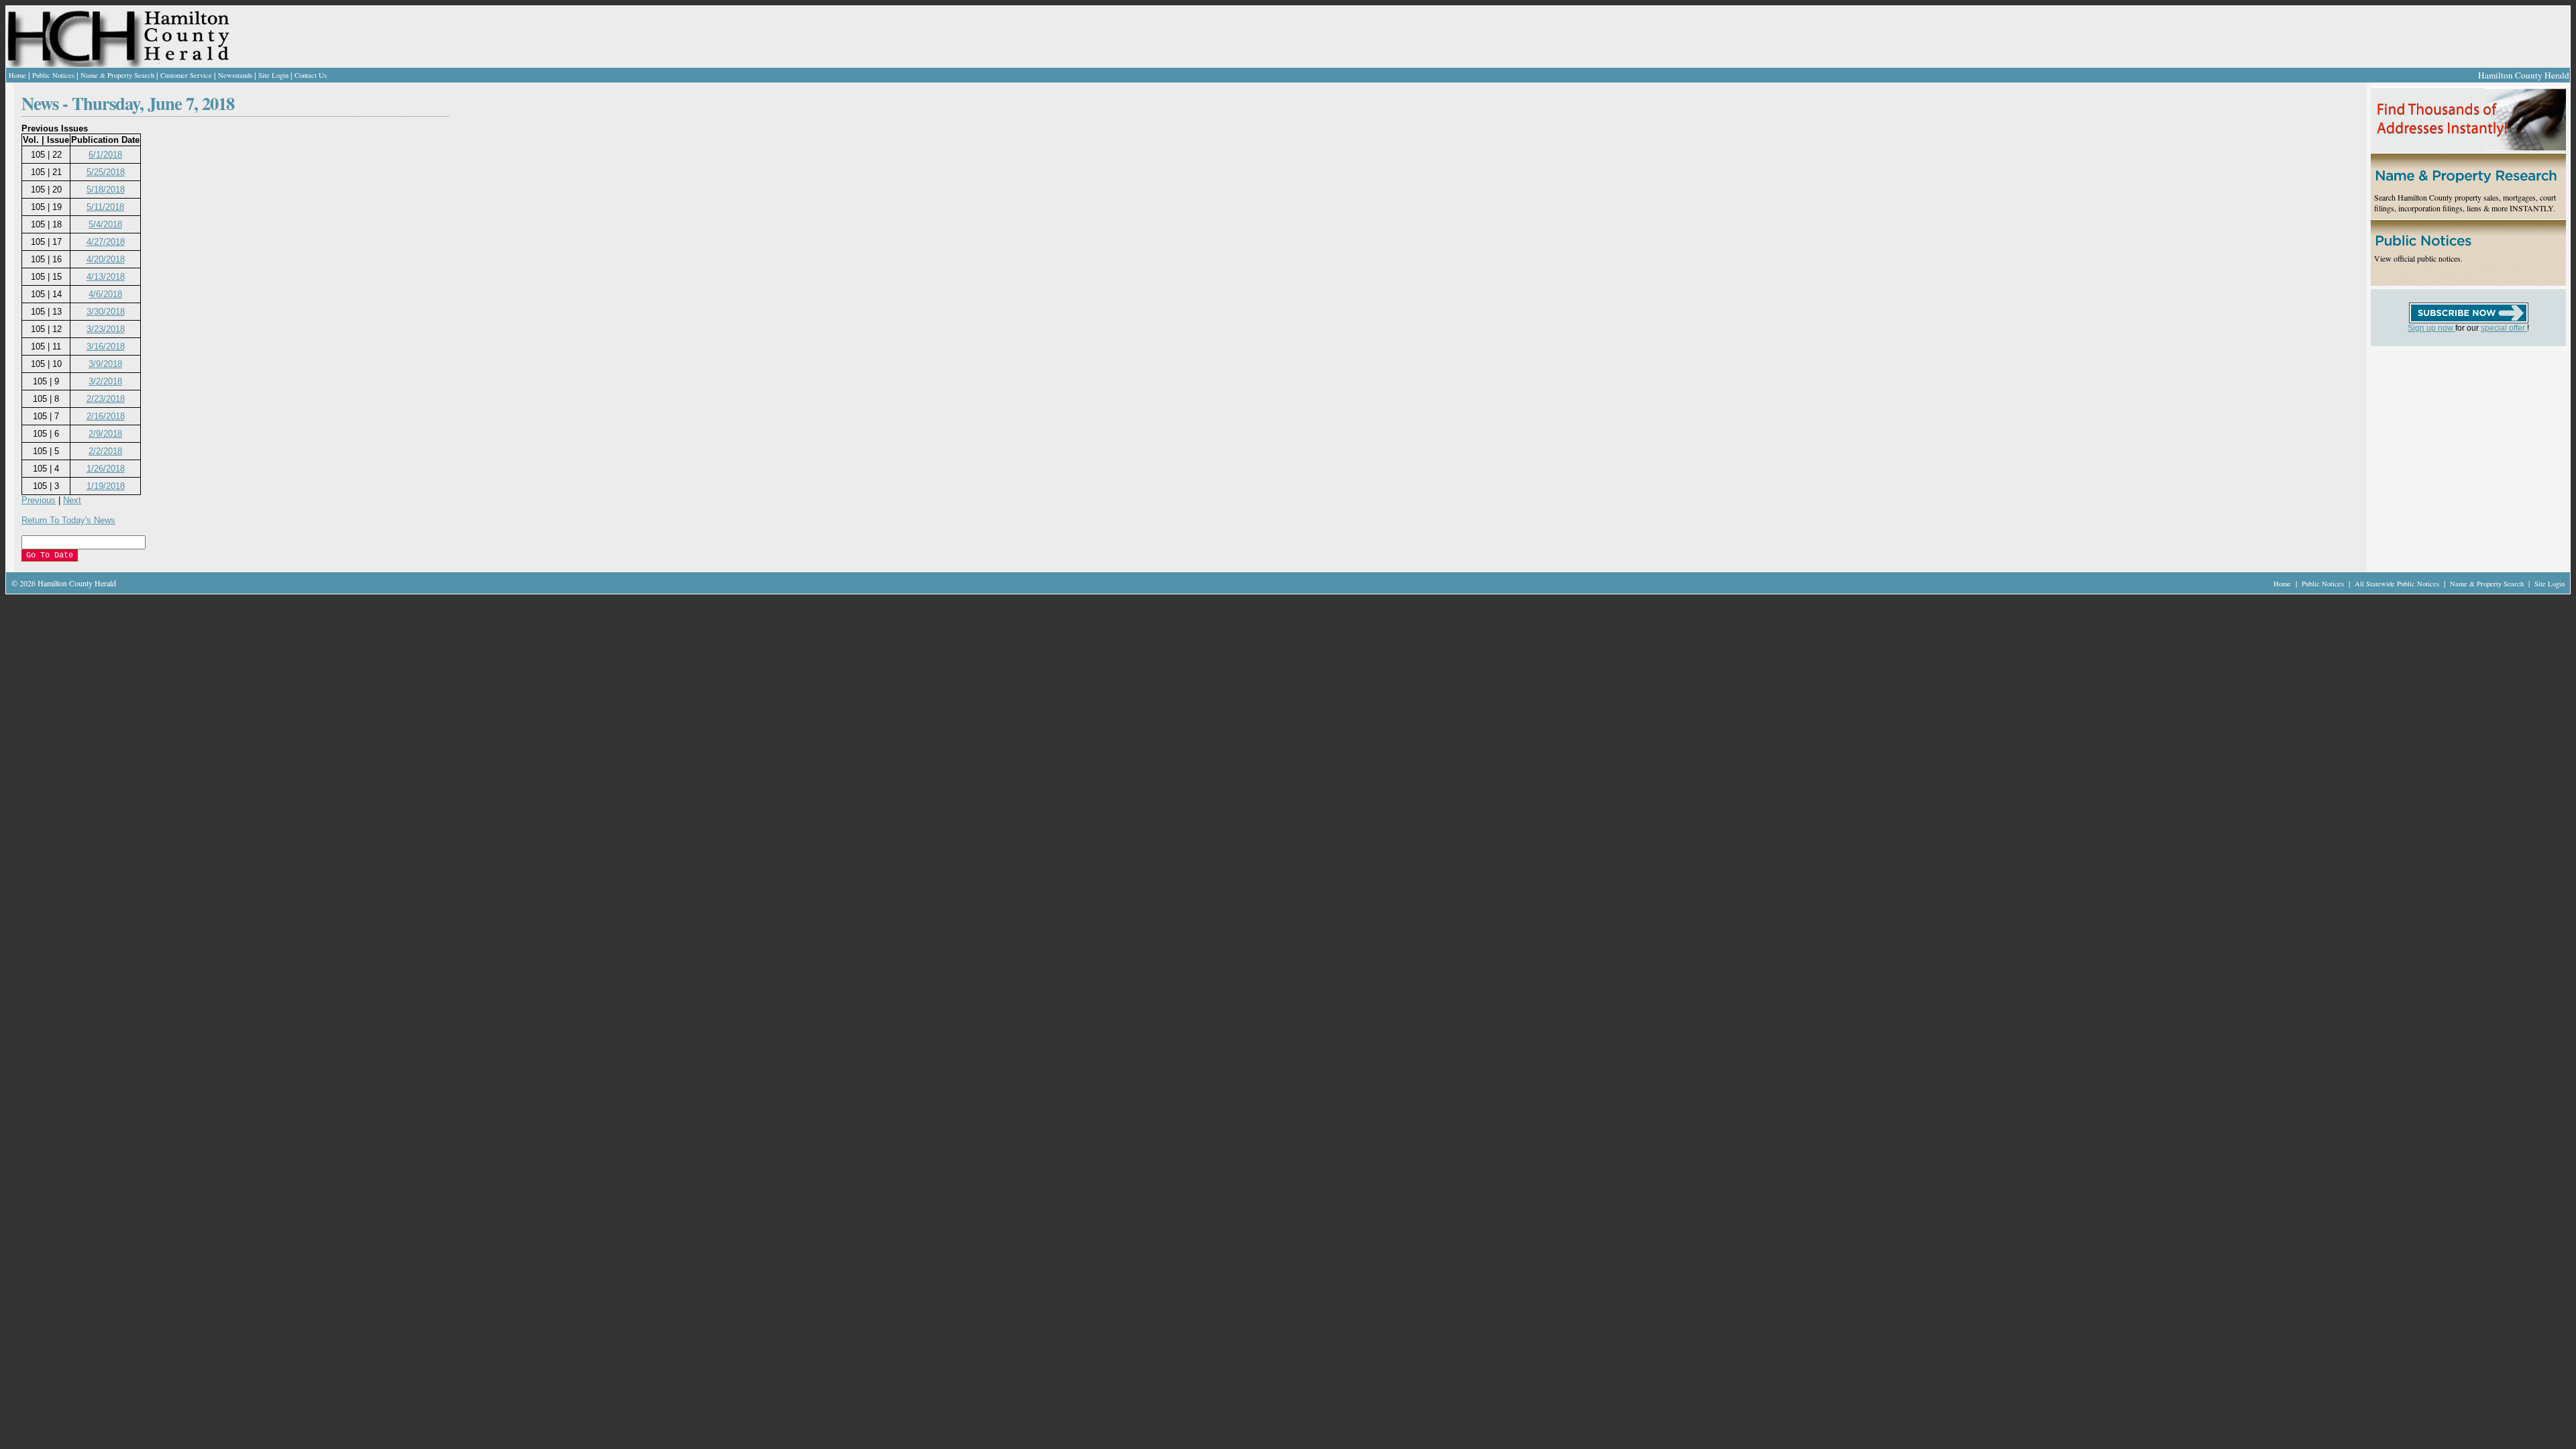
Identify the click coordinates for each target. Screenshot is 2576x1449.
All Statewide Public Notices (2398, 584)
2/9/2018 (105, 434)
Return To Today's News (68, 520)
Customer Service (186, 75)
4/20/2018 (106, 259)
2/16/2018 (106, 416)
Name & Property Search (117, 75)
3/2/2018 (105, 381)
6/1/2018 (105, 155)
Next (72, 500)
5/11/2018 (105, 207)
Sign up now (2431, 328)
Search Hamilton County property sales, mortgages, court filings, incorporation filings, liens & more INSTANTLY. (2465, 203)
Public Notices (53, 75)
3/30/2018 (106, 312)
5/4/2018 (105, 224)
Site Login (273, 75)
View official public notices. (2418, 258)
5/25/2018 (106, 172)
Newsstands (235, 75)
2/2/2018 (105, 451)
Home (17, 75)
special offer (2504, 328)
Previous (39, 500)
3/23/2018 (106, 329)
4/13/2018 (106, 277)
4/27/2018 (106, 242)
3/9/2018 (105, 364)
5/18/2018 (106, 190)
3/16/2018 (106, 346)
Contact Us (311, 75)
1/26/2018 (106, 469)
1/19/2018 (106, 486)
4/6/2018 (105, 294)
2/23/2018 (106, 399)
